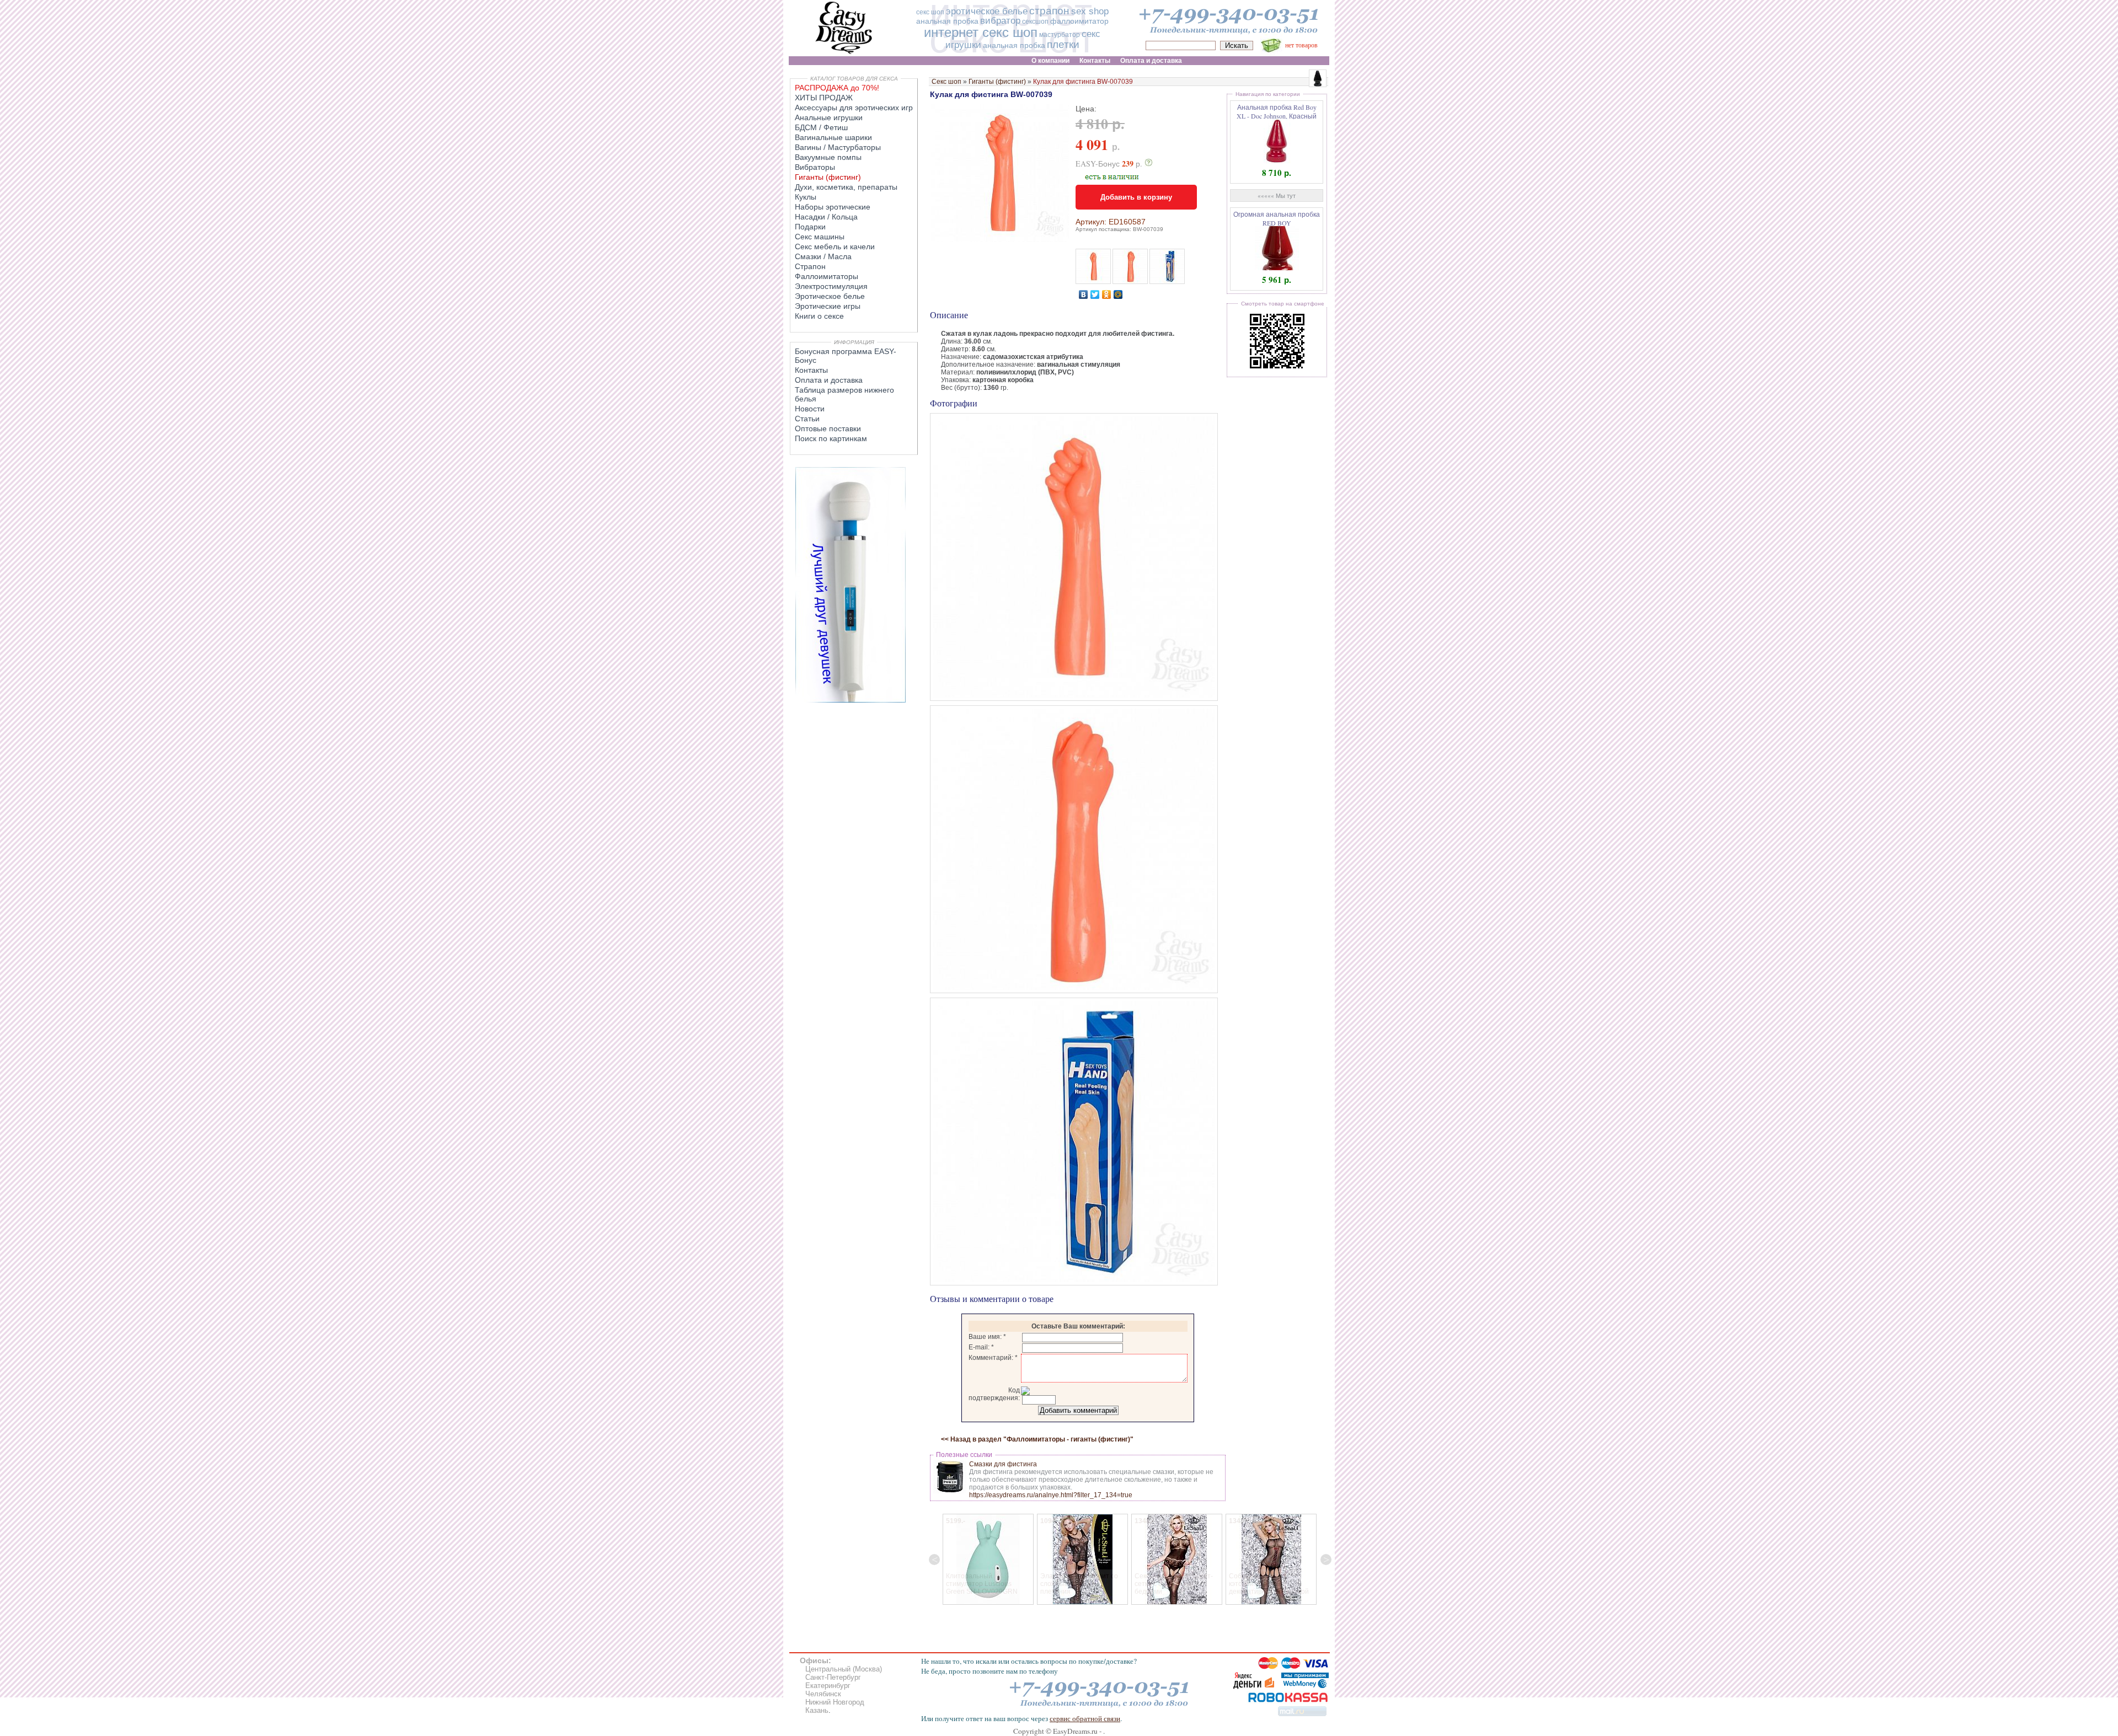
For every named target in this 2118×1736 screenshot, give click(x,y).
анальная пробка (947, 21)
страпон (1049, 11)
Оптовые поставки (828, 428)
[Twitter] (1095, 294)
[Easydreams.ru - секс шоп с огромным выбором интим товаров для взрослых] (844, 54)
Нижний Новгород (835, 1702)
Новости (810, 409)
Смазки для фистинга (1003, 1464)
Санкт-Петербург (833, 1677)
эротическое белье (987, 11)
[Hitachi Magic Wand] (851, 700)
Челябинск (823, 1694)
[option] (988, 1559)
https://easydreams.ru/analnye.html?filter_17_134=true (1051, 1495)
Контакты (811, 370)
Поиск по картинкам (831, 438)
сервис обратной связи (1085, 1718)
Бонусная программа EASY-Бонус (846, 356)
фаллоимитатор (1079, 21)
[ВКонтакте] (1084, 294)
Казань (817, 1710)
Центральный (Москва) (844, 1669)
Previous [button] (934, 1560)
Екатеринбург (828, 1686)
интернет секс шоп (981, 32)
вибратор (1000, 21)
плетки (1063, 44)
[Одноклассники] (1107, 294)
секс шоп (930, 12)
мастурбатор (1060, 35)
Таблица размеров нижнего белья (844, 394)
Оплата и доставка (829, 380)
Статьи (807, 419)
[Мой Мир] (1118, 294)
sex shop (1090, 11)
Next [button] (1326, 1560)
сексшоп (1035, 22)
